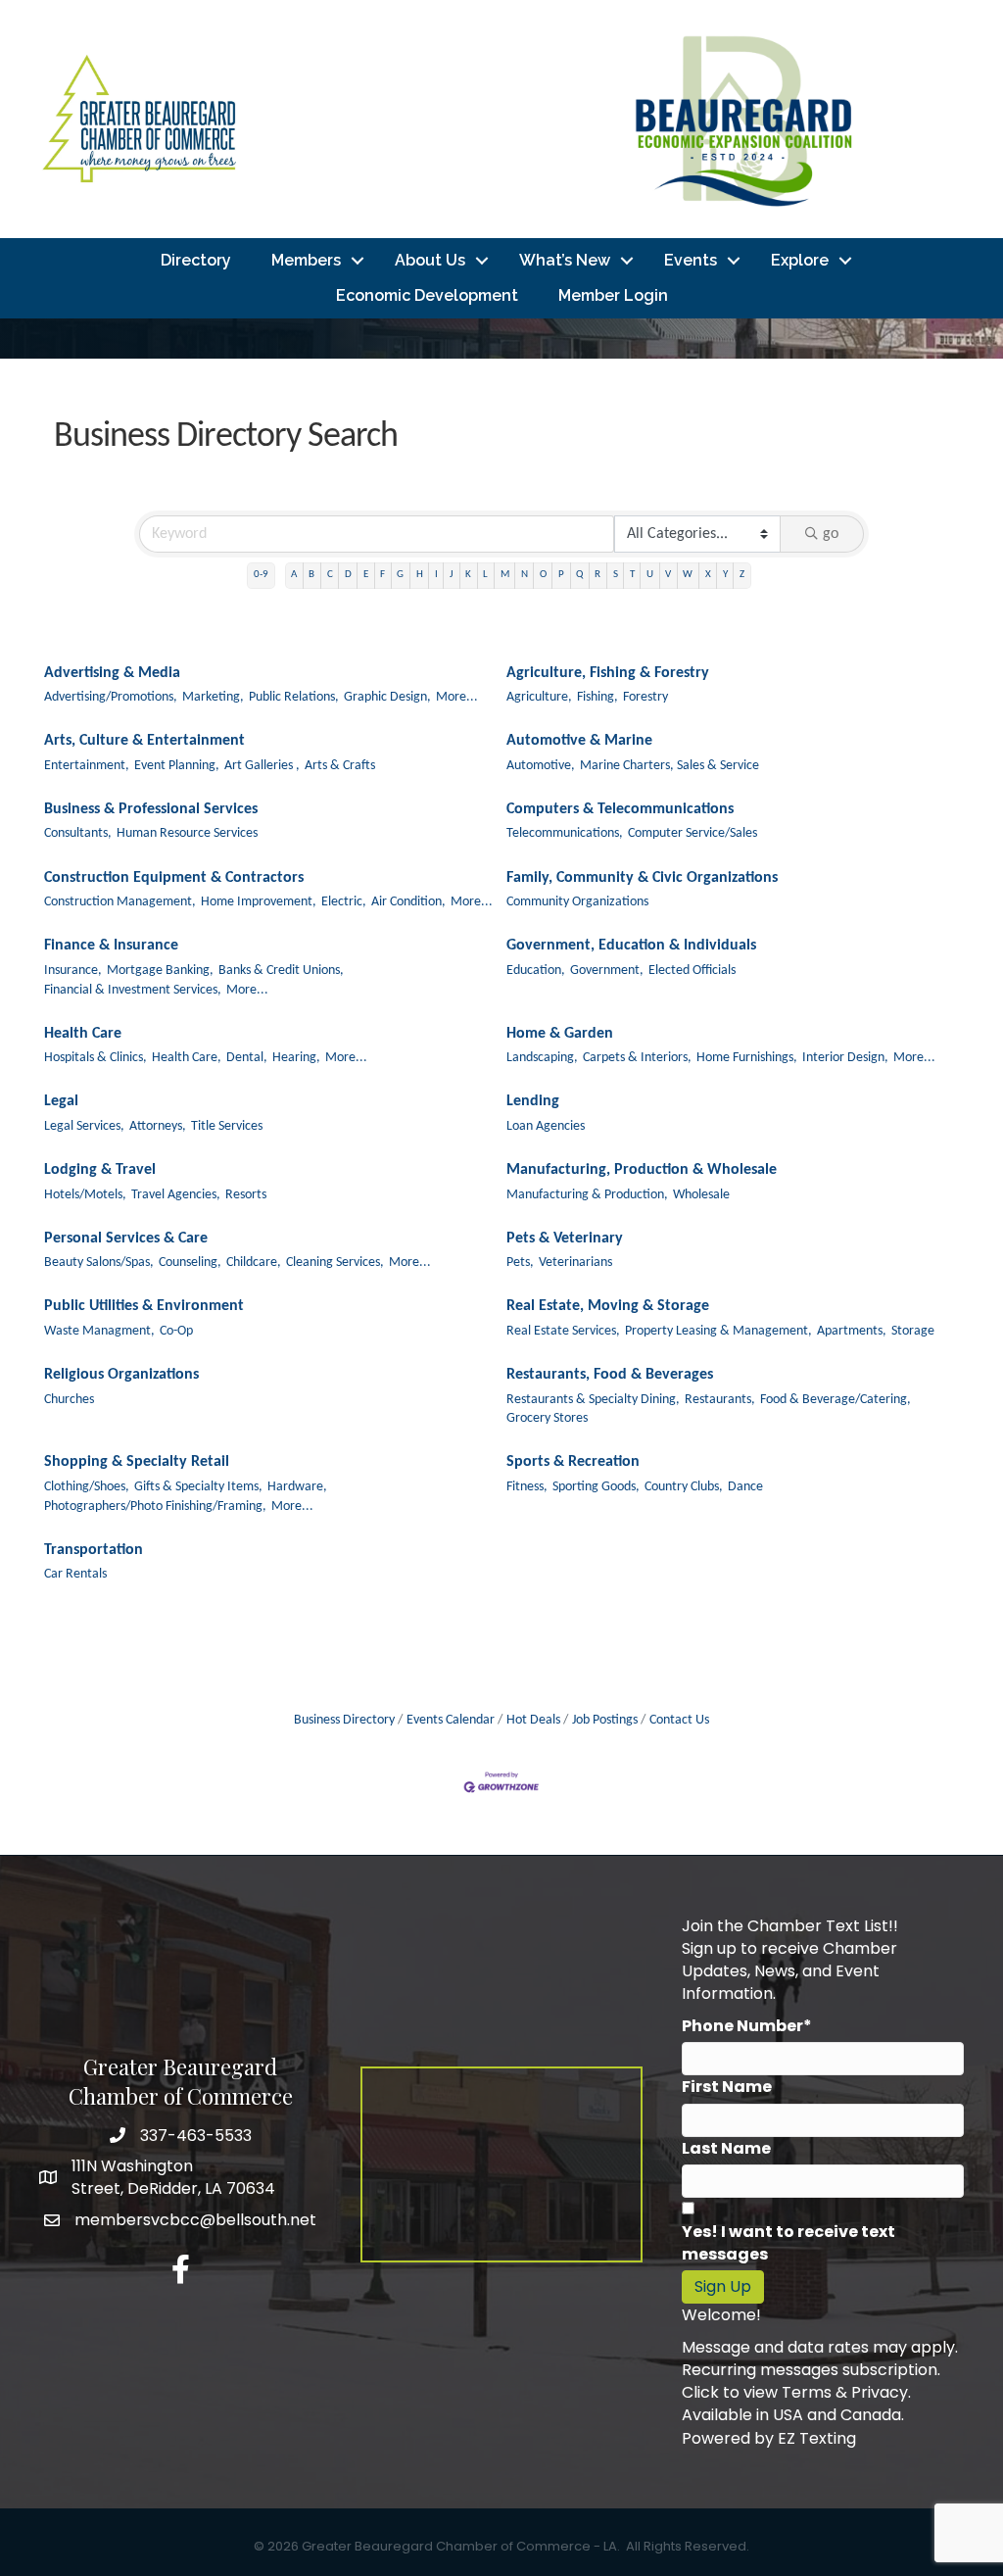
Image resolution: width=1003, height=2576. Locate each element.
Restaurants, (720, 1400)
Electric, (344, 902)
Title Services (227, 1126)
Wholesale (701, 1195)
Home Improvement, (259, 902)
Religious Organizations (121, 1375)
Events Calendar (451, 1720)
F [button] (382, 575)
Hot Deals (533, 1720)
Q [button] (579, 575)
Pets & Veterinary (565, 1239)
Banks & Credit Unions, (281, 971)
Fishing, (597, 697)
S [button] (616, 575)
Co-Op (176, 1331)
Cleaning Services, (335, 1263)
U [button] (650, 575)
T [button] (632, 575)
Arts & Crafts (340, 766)
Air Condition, (408, 902)
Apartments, (852, 1331)
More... (457, 697)
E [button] (366, 575)
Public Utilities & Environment (144, 1306)
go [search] (831, 534)
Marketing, (213, 697)
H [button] (420, 575)
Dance (745, 1487)
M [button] (505, 575)
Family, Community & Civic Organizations (642, 878)
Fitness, (527, 1487)
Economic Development (427, 295)
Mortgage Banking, (160, 971)
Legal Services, (84, 1126)
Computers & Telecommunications (620, 809)
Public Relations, (294, 697)
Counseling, (190, 1263)
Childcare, (254, 1263)
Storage (913, 1331)
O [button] (543, 575)
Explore (800, 260)
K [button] (468, 575)
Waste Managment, (99, 1331)
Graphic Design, (387, 697)
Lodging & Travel (100, 1170)
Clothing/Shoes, (87, 1487)
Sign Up (723, 2286)
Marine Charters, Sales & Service (669, 766)
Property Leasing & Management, (718, 1331)
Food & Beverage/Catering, (836, 1400)
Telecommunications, (565, 833)
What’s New (565, 260)
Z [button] (742, 575)
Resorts (246, 1195)
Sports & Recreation (573, 1462)
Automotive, (541, 766)
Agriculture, (539, 697)
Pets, (520, 1263)
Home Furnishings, (747, 1058)
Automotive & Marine (579, 741)
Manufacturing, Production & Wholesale (642, 1170)
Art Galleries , (262, 766)
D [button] (348, 575)
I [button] (436, 575)
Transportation (94, 1550)
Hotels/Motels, (85, 1195)
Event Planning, (177, 766)
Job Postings (605, 1720)
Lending (533, 1101)
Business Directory (344, 1720)
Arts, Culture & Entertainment (144, 741)
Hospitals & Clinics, (96, 1058)
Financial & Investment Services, (133, 990)
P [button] (561, 575)
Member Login (613, 295)
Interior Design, (845, 1058)
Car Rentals (75, 1574)
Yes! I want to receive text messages (788, 2243)
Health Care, (187, 1058)
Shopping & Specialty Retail (137, 1462)
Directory (196, 260)
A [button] (294, 575)
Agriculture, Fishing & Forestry (608, 673)
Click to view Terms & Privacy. (796, 2392)
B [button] (311, 575)
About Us (430, 260)
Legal (61, 1101)
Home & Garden (560, 1034)
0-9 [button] (261, 575)
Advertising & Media (112, 673)
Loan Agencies (546, 1126)
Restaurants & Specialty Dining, (593, 1400)
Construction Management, (120, 902)
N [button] (525, 575)
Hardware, (297, 1487)
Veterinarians (575, 1263)
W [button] (688, 575)
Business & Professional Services (151, 809)
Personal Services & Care (126, 1239)
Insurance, (73, 971)
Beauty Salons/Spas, (99, 1263)
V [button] (668, 575)
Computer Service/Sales (693, 833)
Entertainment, (87, 766)
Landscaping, (542, 1058)
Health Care (83, 1034)
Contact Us (679, 1720)
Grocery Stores (547, 1418)
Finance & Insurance (111, 946)
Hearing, (296, 1058)
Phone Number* (747, 2026)
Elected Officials (692, 971)
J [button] (452, 575)
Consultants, (78, 833)
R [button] (597, 575)
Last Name (726, 2148)
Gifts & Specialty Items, (198, 1487)
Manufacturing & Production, (587, 1195)
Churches (69, 1400)
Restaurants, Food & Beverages (610, 1375)
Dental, (247, 1058)
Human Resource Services (187, 833)
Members (306, 260)
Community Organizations (577, 902)
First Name (727, 2087)
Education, (536, 971)
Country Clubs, (684, 1487)
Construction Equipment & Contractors (174, 878)
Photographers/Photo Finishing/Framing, (155, 1507)
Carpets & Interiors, (637, 1058)
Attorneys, (158, 1126)
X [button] (708, 575)
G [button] (400, 575)
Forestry (645, 697)
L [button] (485, 575)
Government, (607, 971)
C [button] (330, 575)
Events (691, 260)
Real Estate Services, (563, 1331)
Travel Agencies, (176, 1195)
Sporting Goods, (596, 1487)
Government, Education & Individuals (631, 946)
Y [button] (725, 575)
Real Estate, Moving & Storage (608, 1306)
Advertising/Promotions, (111, 697)
